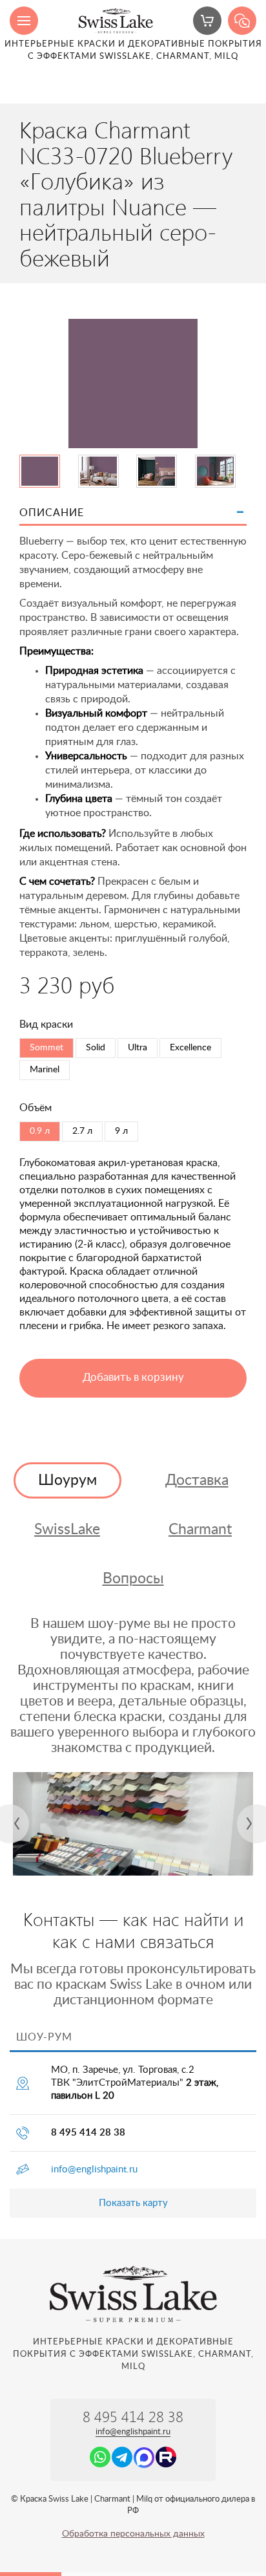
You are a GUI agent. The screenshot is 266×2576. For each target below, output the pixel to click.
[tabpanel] (133, 1824)
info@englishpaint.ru (94, 2170)
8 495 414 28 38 (88, 2133)
